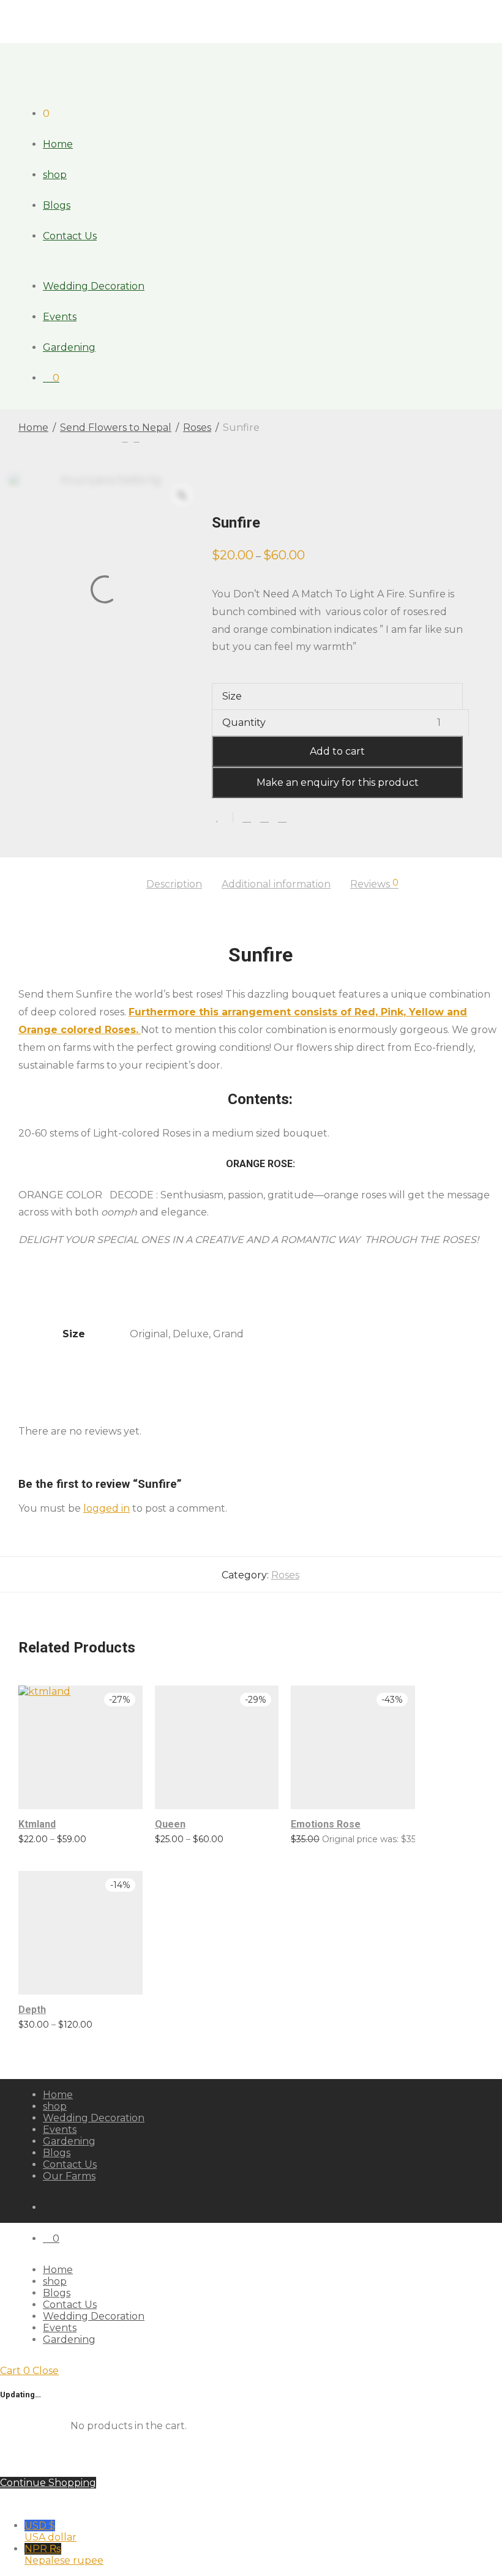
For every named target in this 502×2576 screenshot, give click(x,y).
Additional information (276, 884)
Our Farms (69, 2176)
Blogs (57, 205)
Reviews (374, 884)
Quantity (244, 722)
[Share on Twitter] (264, 818)
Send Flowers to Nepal (116, 427)
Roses (197, 427)
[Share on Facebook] (247, 818)
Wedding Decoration (94, 286)
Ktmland (37, 1824)
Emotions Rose (326, 1824)
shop (55, 175)
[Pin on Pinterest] (282, 818)
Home (58, 144)
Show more (37, 1839)
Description (174, 884)
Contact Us (70, 236)
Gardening (69, 347)
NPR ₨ (64, 2555)
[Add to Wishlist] (223, 817)
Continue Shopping (48, 2483)
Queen (170, 1824)
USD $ (51, 2531)
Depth (32, 2010)
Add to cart (337, 751)
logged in (107, 1508)
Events (60, 317)
